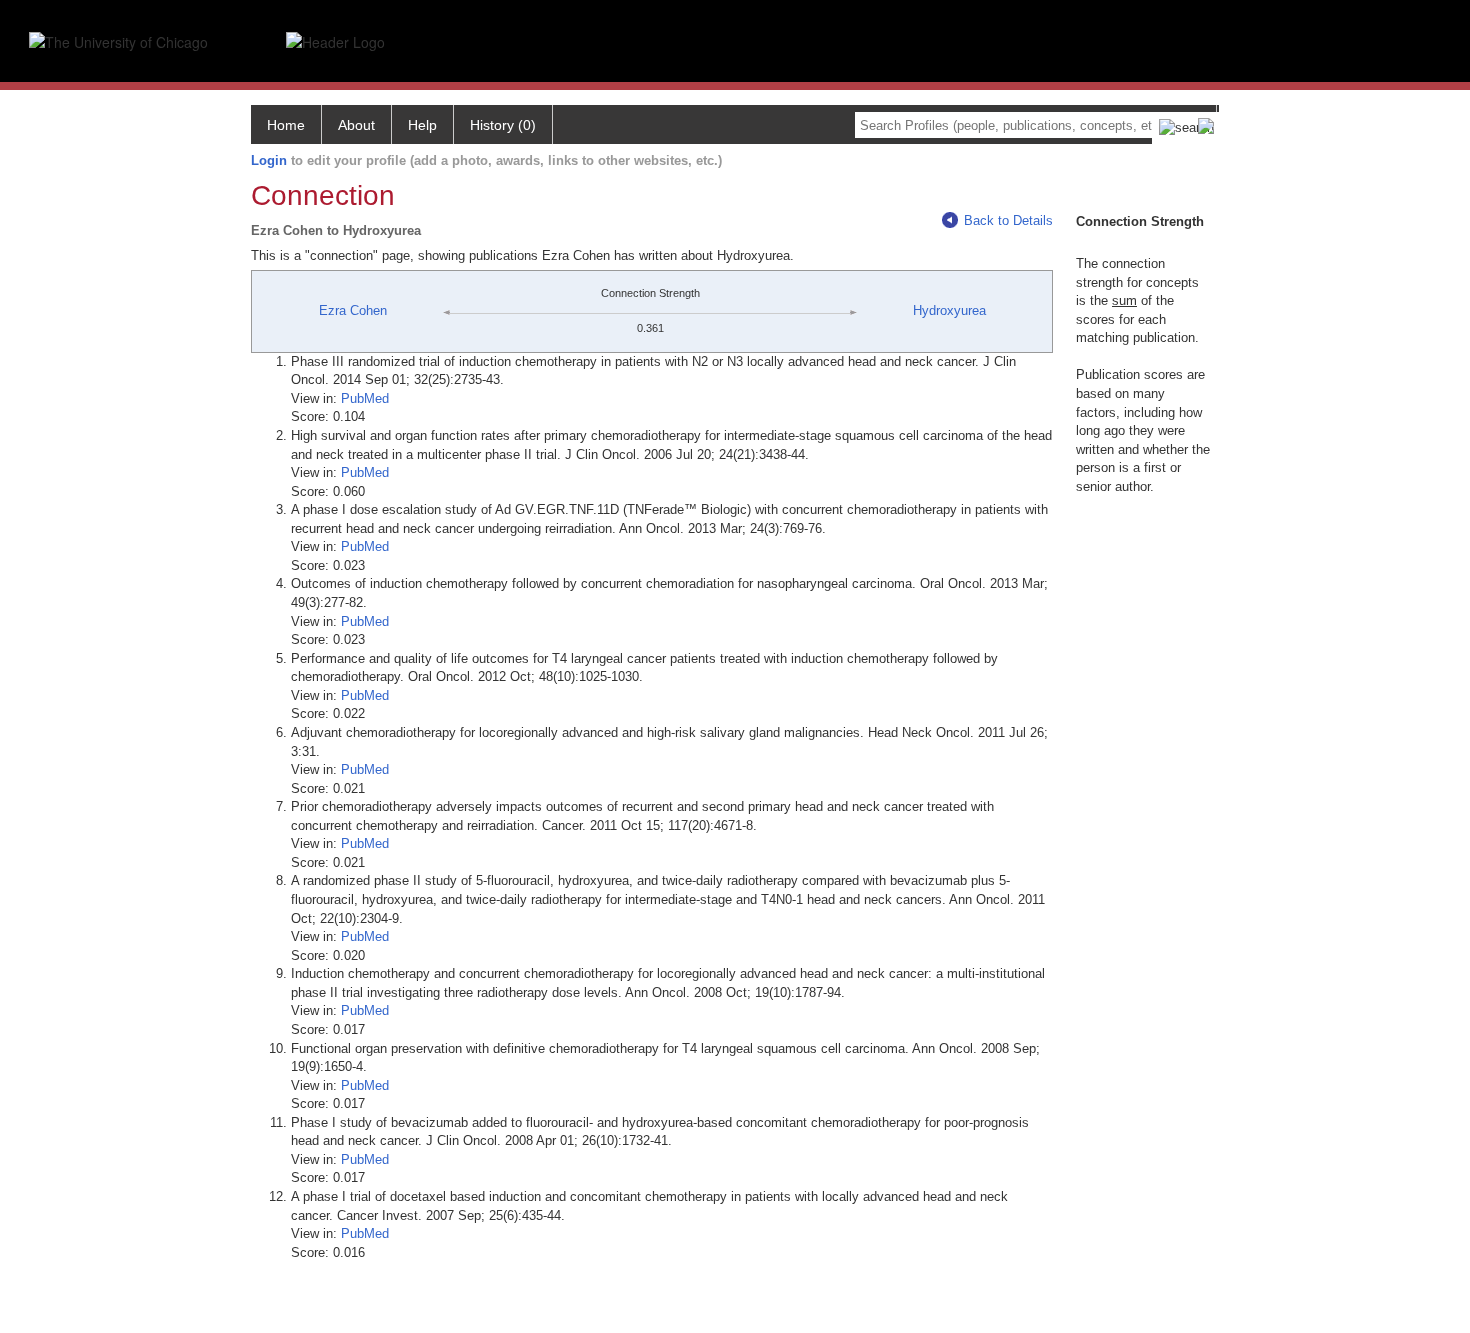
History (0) (503, 125)
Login (269, 160)
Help (422, 125)
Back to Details (1008, 220)
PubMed (365, 398)
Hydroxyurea (949, 310)
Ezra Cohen (353, 310)
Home (286, 125)
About (356, 125)
